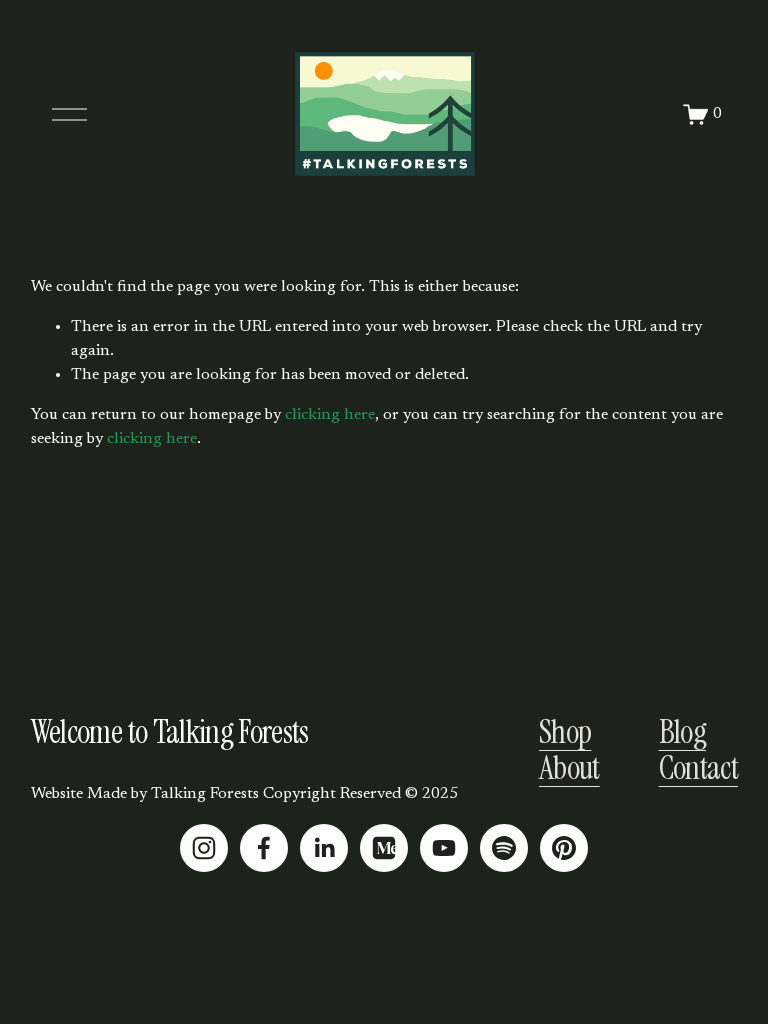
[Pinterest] (564, 848)
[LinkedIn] (324, 848)
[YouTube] (444, 848)
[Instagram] (204, 848)
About (569, 768)
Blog (682, 732)
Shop (565, 732)
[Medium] (384, 848)
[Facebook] (264, 848)
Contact (698, 768)
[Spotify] (504, 848)
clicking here (330, 415)
